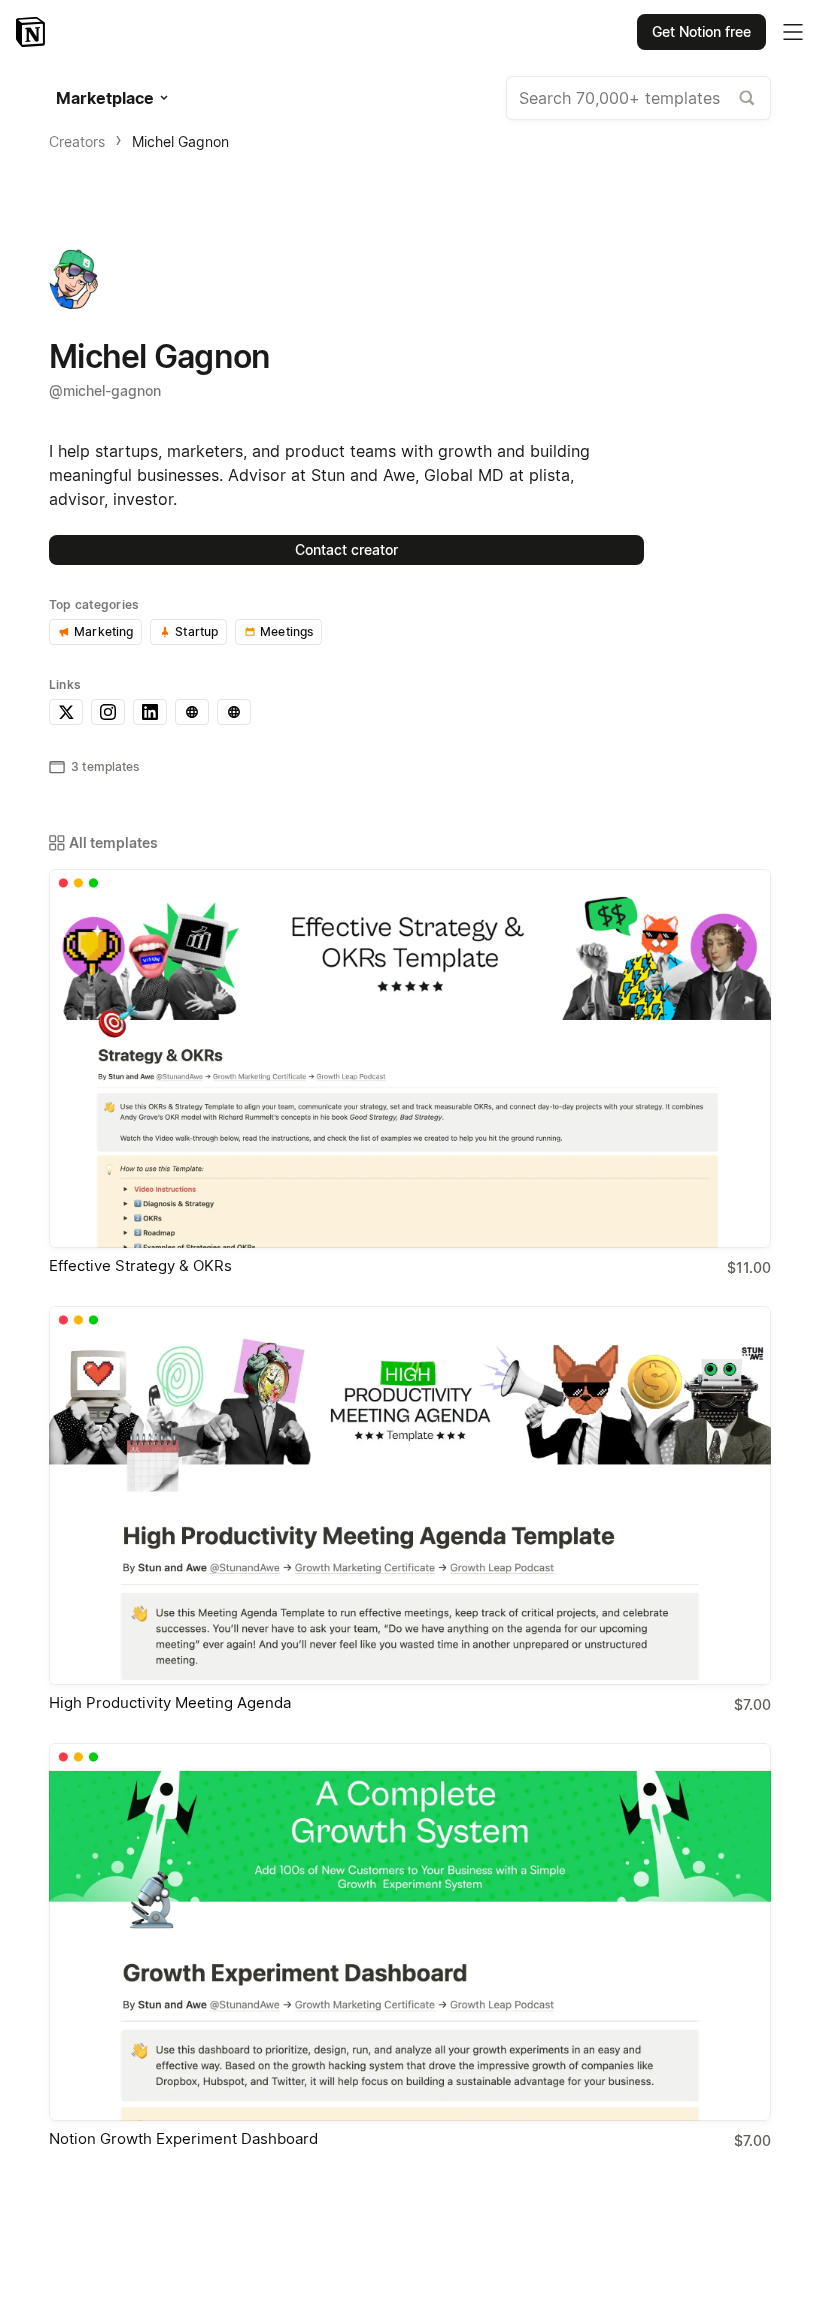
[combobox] (638, 98)
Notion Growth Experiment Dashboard (183, 2138)
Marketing (103, 631)
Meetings (286, 631)
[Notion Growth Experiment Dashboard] (410, 1932)
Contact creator (346, 549)
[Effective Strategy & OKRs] (410, 1058)
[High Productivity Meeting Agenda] (410, 1495)
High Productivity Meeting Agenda (170, 1702)
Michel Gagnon (180, 141)
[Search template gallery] (747, 98)
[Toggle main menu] (793, 32)
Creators (77, 141)
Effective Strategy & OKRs (140, 1265)
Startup (196, 631)
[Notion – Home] (32, 32)
